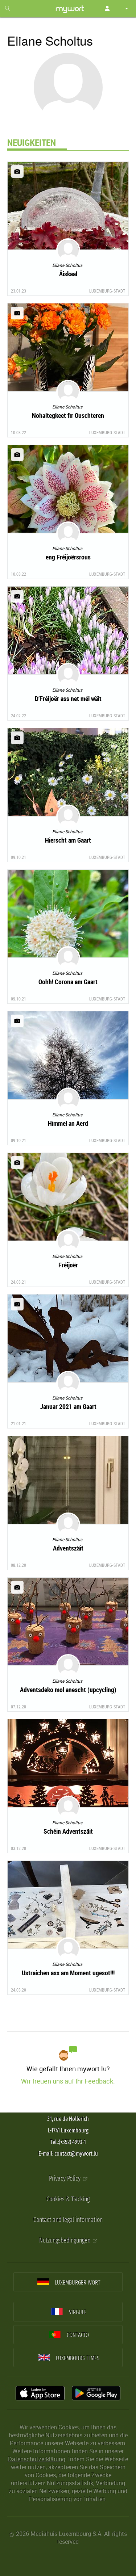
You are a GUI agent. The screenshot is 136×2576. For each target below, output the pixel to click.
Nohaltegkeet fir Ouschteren (68, 415)
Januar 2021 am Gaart (68, 1406)
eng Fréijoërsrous (68, 557)
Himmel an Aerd (68, 1123)
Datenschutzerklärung (37, 2459)
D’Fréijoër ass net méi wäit (68, 698)
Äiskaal (68, 274)
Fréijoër (68, 1265)
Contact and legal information (68, 2220)
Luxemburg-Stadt (107, 291)
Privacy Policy (65, 2179)
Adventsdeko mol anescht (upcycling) (68, 1690)
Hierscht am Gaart (68, 840)
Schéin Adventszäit (68, 1831)
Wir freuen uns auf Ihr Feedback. (68, 2081)
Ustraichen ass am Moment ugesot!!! (68, 1973)
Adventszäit (68, 1548)
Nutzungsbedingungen (65, 2241)
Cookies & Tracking (68, 2199)
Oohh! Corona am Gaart (68, 982)
